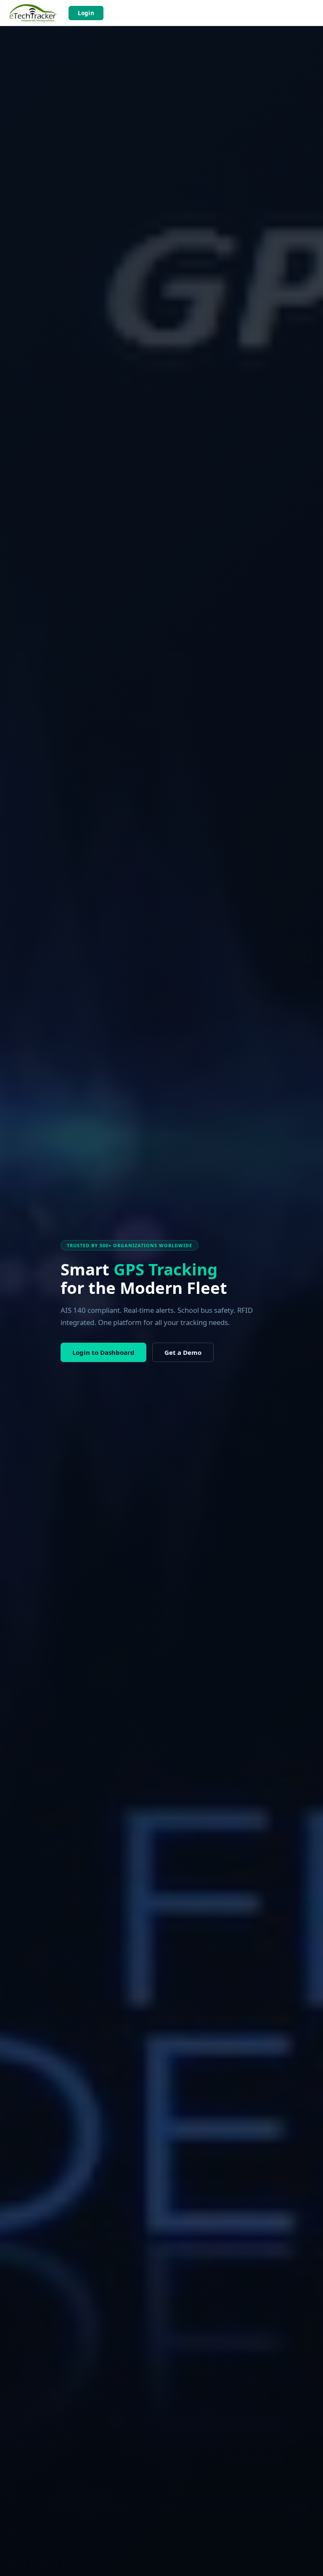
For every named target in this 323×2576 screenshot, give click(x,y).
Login (86, 13)
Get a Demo (183, 1352)
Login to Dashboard (103, 1352)
